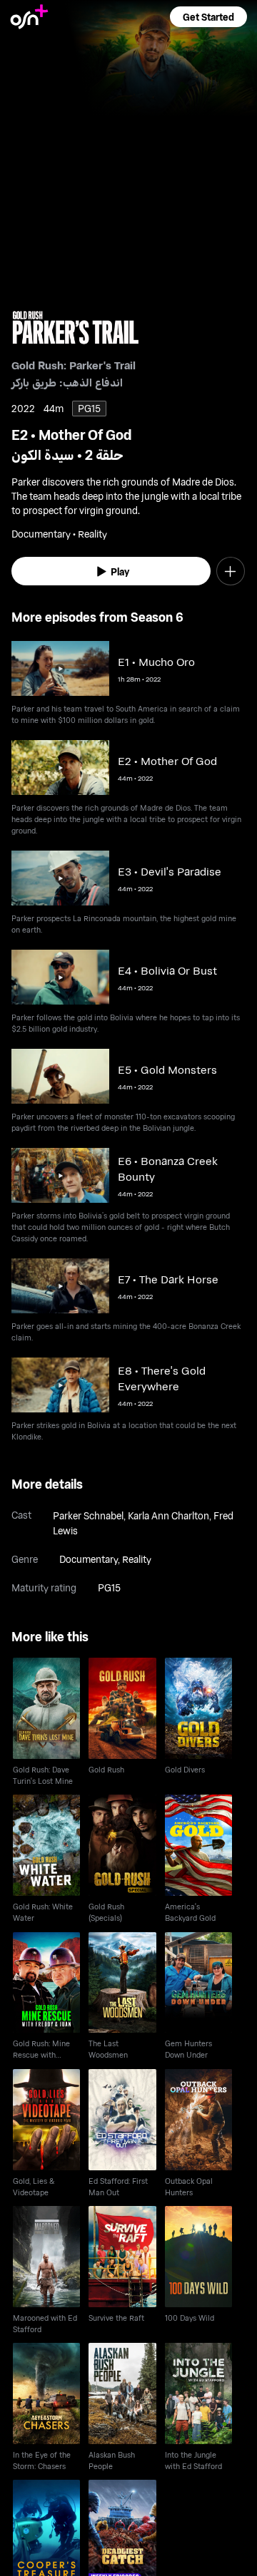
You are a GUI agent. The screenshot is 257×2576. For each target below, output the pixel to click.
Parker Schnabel (88, 1515)
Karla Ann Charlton (168, 1515)
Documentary (89, 1559)
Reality (137, 1559)
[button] (208, 17)
